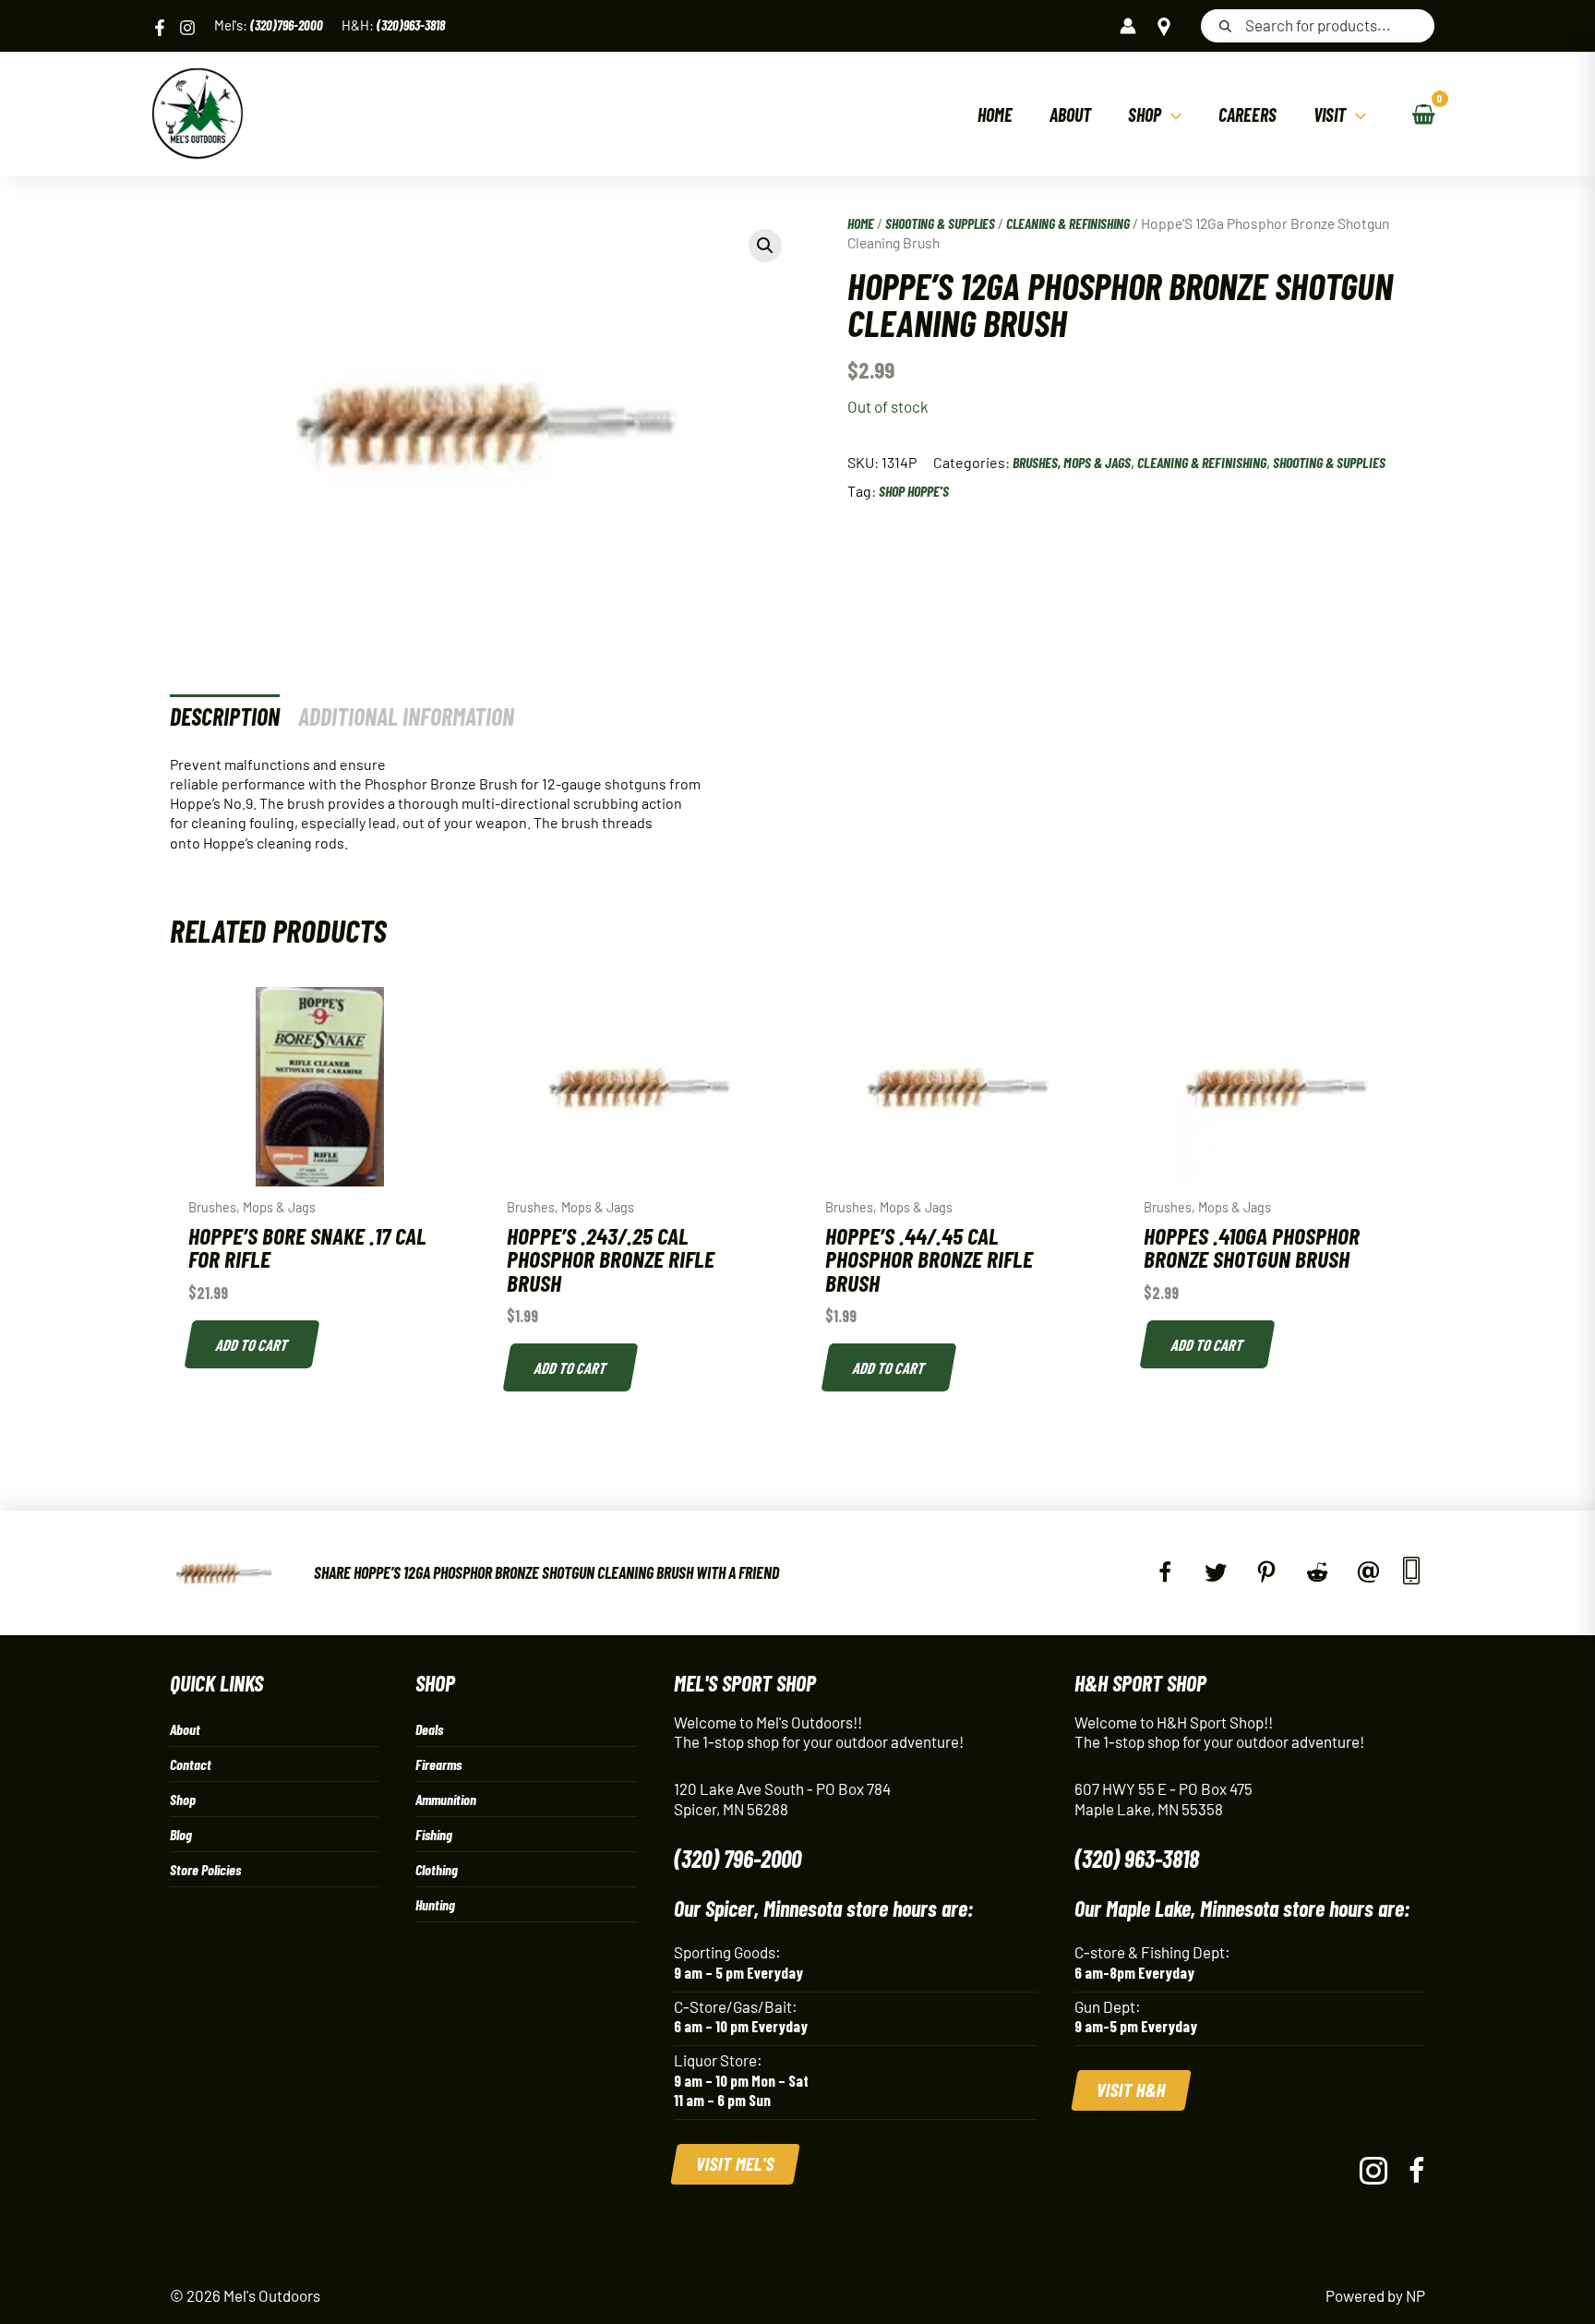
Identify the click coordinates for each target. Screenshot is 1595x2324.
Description (225, 716)
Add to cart (253, 1344)
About (185, 1729)
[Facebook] (160, 28)
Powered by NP (1375, 2295)
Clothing (437, 1869)
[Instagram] (187, 28)
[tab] (225, 716)
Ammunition (446, 1799)
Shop (183, 1799)
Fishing (434, 1834)
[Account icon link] (1128, 26)
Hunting (435, 1904)
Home (861, 223)
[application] (1171, 114)
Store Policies (205, 1869)
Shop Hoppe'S (914, 491)
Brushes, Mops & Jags (1072, 462)
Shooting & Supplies (940, 223)
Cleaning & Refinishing (1068, 223)
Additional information (406, 716)
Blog (181, 1834)
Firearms (438, 1764)
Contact (191, 1764)
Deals (429, 1729)
